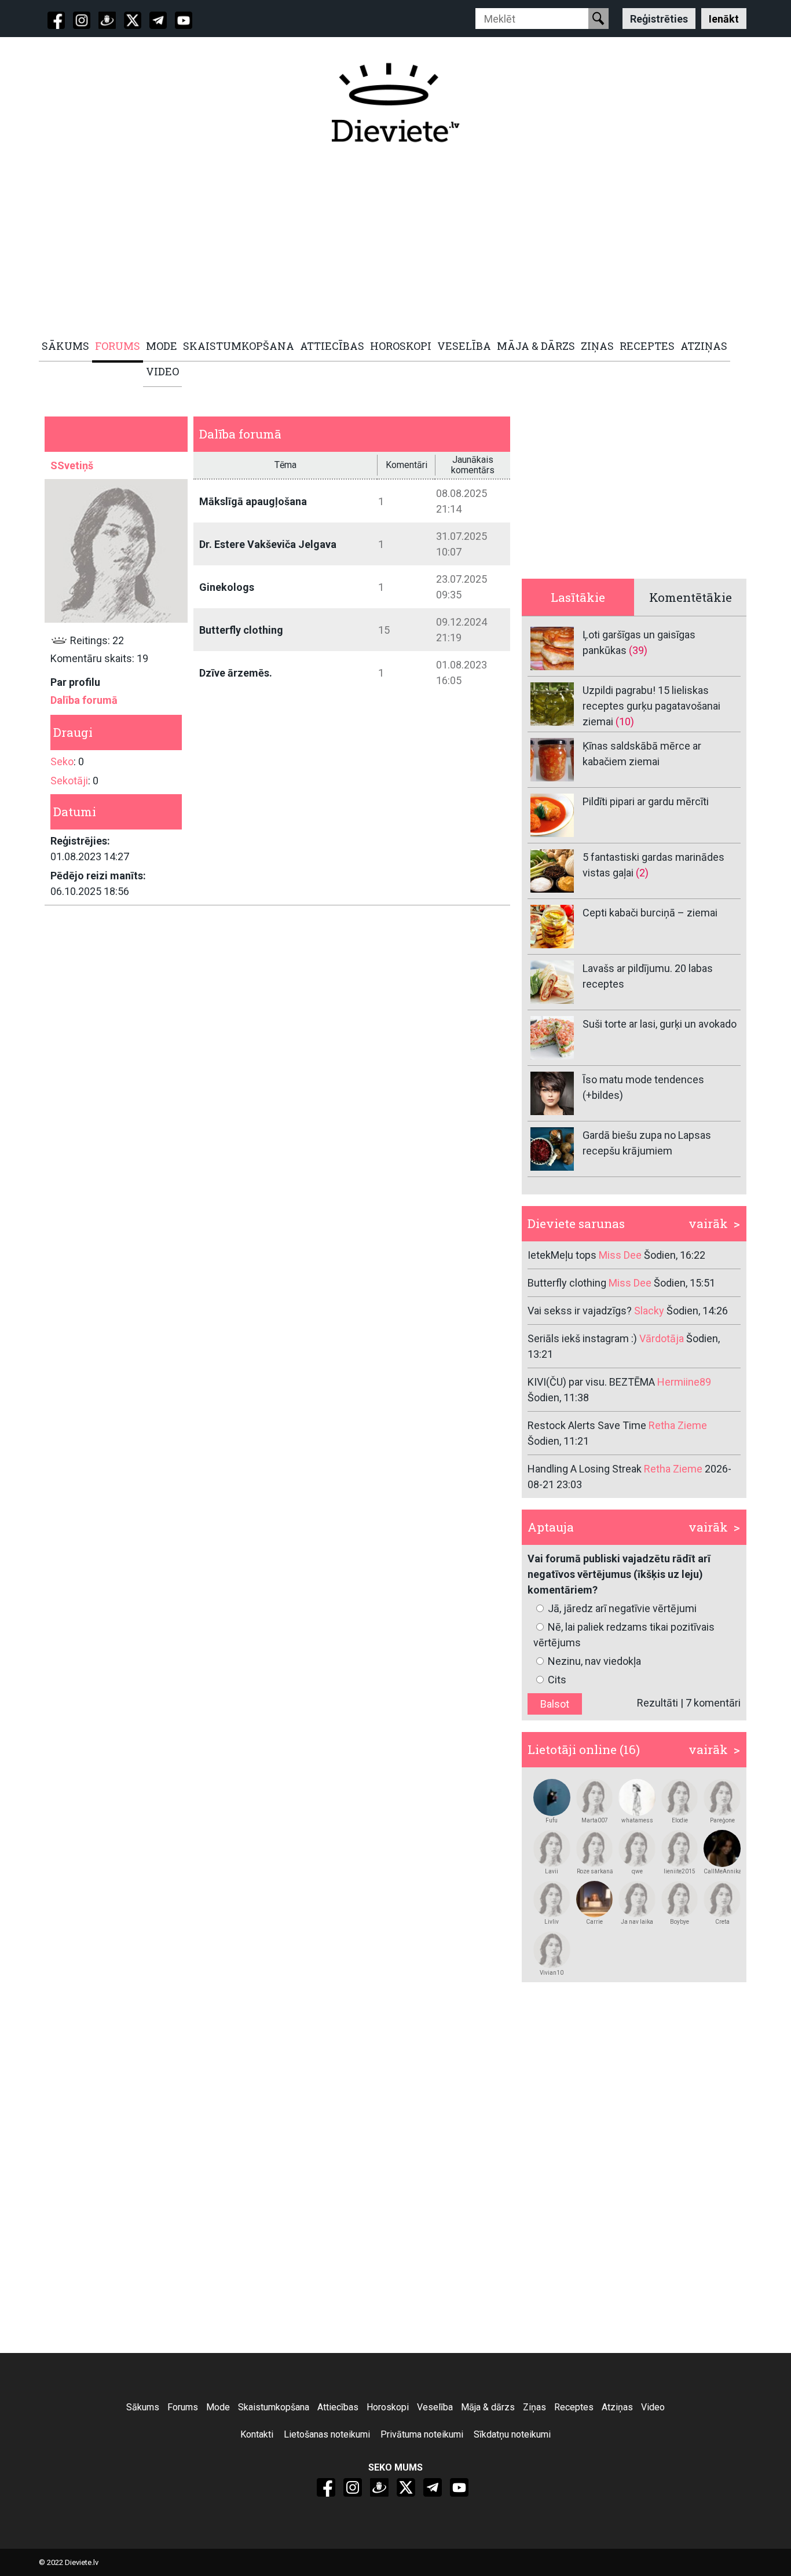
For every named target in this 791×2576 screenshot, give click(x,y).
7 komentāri (713, 1703)
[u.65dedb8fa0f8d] (595, 1797)
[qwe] (637, 1848)
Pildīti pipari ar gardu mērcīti (646, 801)
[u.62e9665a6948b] (552, 1950)
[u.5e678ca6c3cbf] (722, 1899)
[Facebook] (56, 20)
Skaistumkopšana (274, 2407)
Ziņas (534, 2407)
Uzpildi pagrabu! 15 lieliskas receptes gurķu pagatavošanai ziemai (651, 706)
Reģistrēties (659, 18)
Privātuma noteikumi (422, 2434)
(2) (642, 873)
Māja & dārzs (488, 2407)
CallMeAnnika (722, 1871)
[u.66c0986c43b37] (552, 1848)
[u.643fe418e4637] (637, 1899)
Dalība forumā (84, 700)
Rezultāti (658, 1703)
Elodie (680, 1820)
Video (653, 2407)
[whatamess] (637, 1797)
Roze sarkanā (595, 1871)
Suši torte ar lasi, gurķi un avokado (660, 1024)
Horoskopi (388, 2407)
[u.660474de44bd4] (680, 1848)
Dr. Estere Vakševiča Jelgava (268, 544)
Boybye (680, 1922)
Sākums (143, 2407)
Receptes (574, 2407)
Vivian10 (552, 1973)
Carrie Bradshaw (594, 1922)
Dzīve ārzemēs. (236, 673)
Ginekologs (227, 587)
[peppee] (552, 1797)
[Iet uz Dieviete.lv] (395, 103)
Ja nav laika (637, 1922)
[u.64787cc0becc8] (552, 1899)
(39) (638, 650)
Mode (218, 2407)
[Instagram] (82, 20)
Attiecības (338, 2407)
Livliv (552, 1922)
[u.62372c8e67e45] (680, 1797)
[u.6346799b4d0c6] (722, 1848)
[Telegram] (158, 20)
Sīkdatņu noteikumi (512, 2434)
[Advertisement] (389, 242)
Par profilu (75, 682)
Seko (62, 761)
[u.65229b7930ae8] (595, 1899)
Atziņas (617, 2407)
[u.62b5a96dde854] (722, 1797)
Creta (722, 1922)
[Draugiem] (107, 20)
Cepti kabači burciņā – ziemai (650, 913)
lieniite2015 (680, 1871)
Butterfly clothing (241, 630)
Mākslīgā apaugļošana (253, 501)
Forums (183, 2407)
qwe (637, 1871)
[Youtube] (184, 20)
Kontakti (257, 2434)
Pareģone (722, 1820)
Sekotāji (69, 781)
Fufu (552, 1820)
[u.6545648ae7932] (680, 1899)
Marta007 (595, 1820)
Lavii (552, 1871)
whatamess (637, 1820)
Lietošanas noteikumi (327, 2434)
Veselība (435, 2407)
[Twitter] (133, 20)
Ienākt (724, 18)
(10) (625, 721)
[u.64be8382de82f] (595, 1848)
